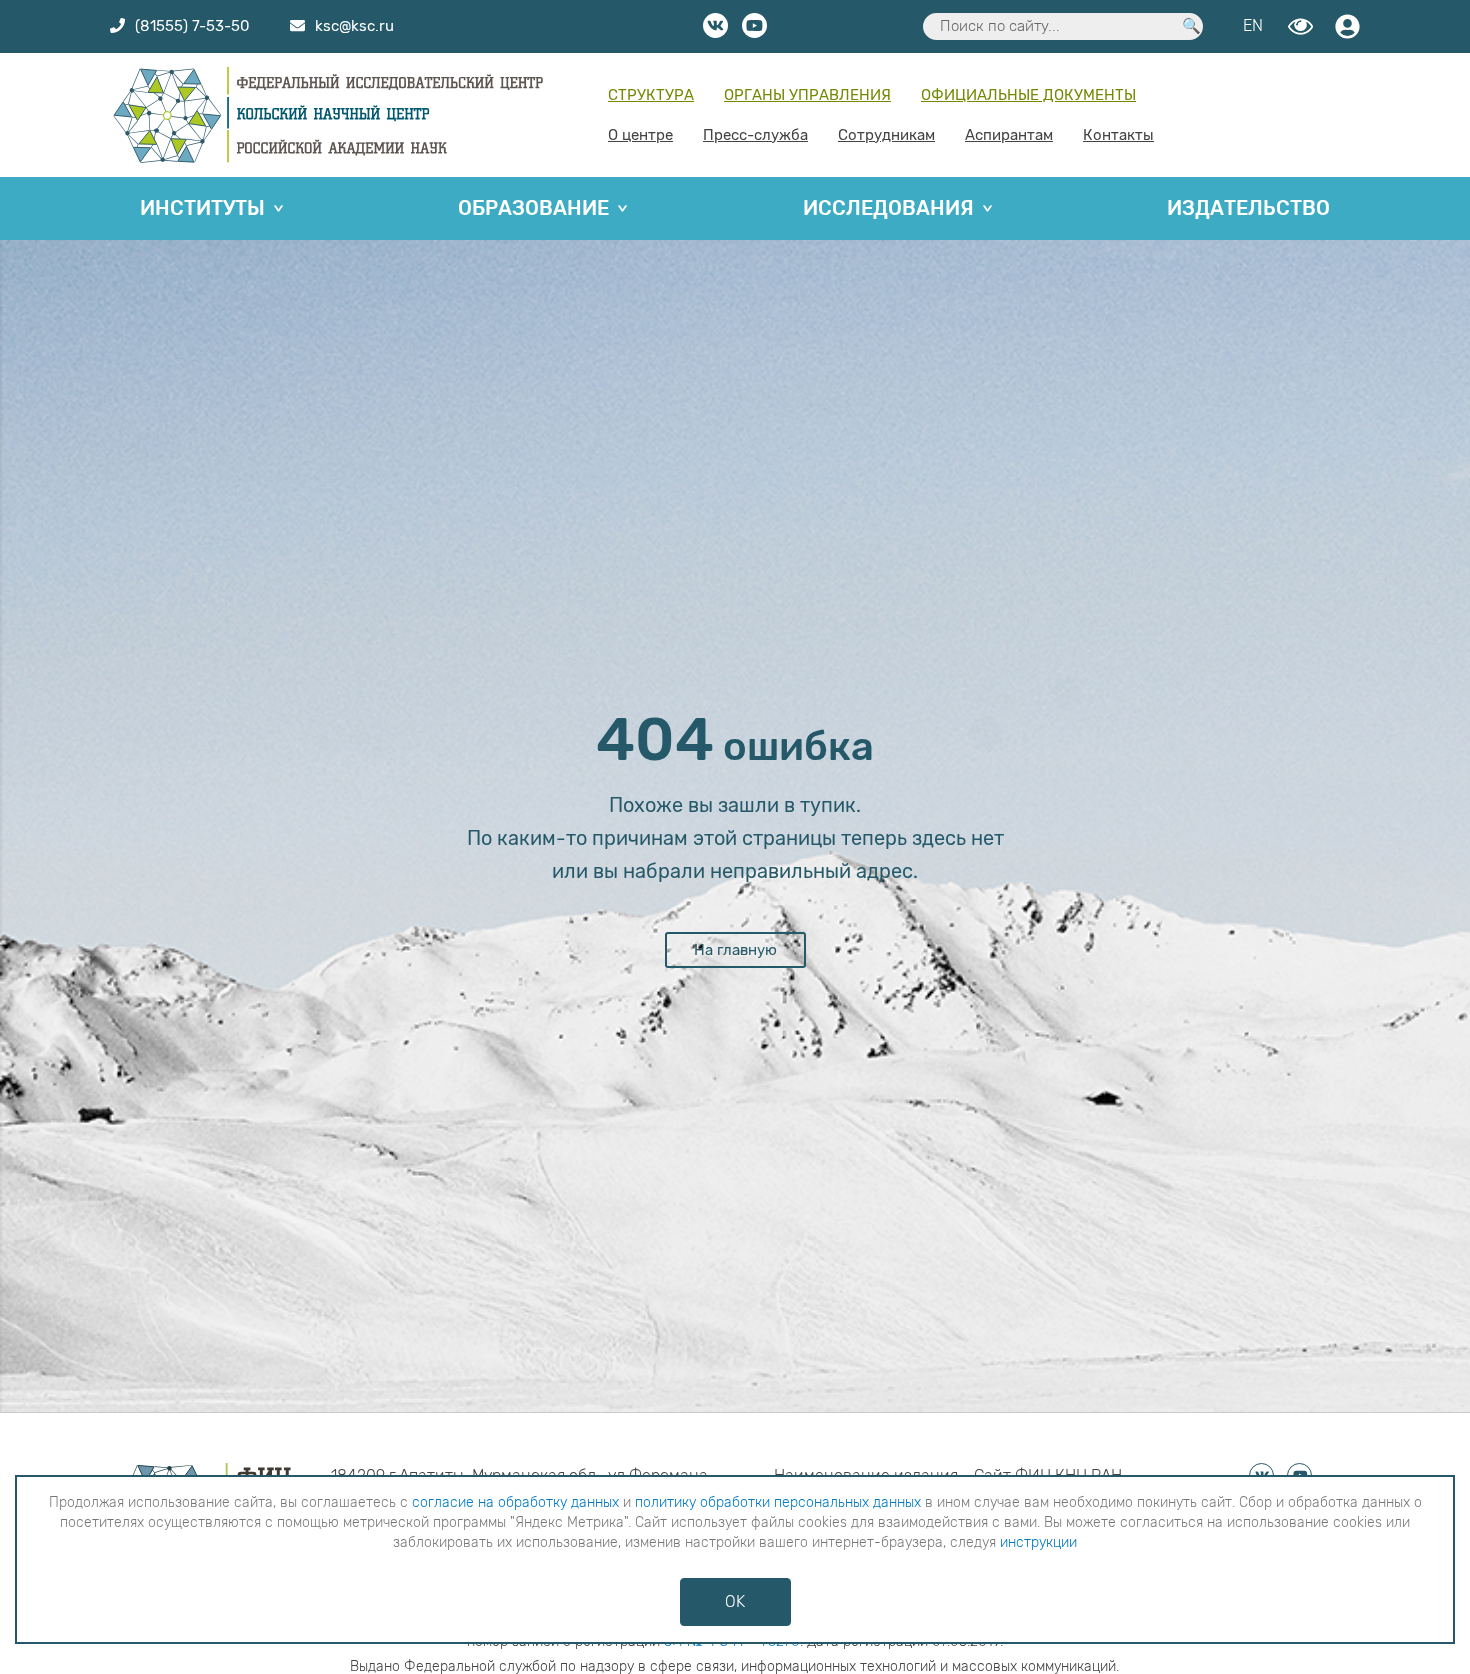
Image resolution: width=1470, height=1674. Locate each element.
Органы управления (807, 95)
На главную (735, 950)
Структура (651, 95)
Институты (202, 208)
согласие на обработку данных (515, 1502)
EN (1253, 25)
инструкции (1038, 1542)
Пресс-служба (755, 135)
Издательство (1248, 208)
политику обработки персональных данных (778, 1502)
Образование (533, 208)
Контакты (1118, 135)
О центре (640, 135)
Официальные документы (1028, 95)
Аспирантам (1009, 135)
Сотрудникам (886, 135)
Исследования (888, 208)
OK (735, 1601)
